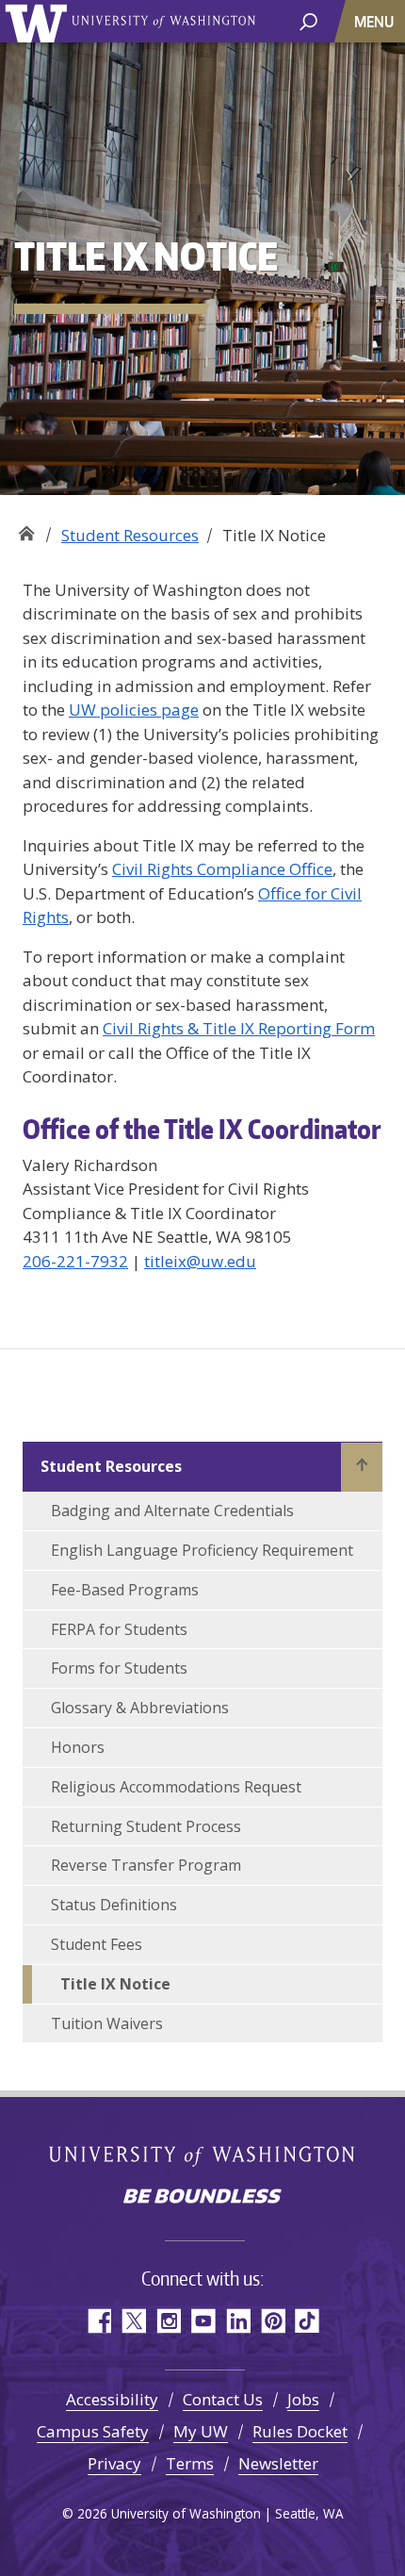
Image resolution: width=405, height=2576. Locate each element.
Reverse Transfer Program (146, 1865)
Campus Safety (93, 2431)
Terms (190, 2463)
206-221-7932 (75, 1261)
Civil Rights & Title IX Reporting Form (239, 1028)
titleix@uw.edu (200, 1261)
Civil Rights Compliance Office (222, 869)
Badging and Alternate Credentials (172, 1511)
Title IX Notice (115, 1984)
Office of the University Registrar (26, 528)
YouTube (203, 2321)
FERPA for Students (119, 1629)
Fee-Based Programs (125, 1590)
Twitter (133, 2321)
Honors (78, 1747)
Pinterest (273, 2321)
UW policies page (134, 710)
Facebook (98, 2321)
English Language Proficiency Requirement (202, 1550)
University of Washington (39, 21)
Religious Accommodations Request (176, 1787)
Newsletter (278, 2463)
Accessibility (112, 2399)
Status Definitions (114, 1905)
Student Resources (130, 535)
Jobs (303, 2399)
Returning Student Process (146, 1826)
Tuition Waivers (107, 2023)
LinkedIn (238, 2321)
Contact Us (223, 2399)
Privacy (114, 2463)
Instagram (168, 2321)
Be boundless (202, 2198)
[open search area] (308, 20)
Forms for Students (119, 1668)
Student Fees (97, 1944)
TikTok (308, 2321)
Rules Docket (300, 2431)
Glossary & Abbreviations (140, 1708)
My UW (201, 2431)
